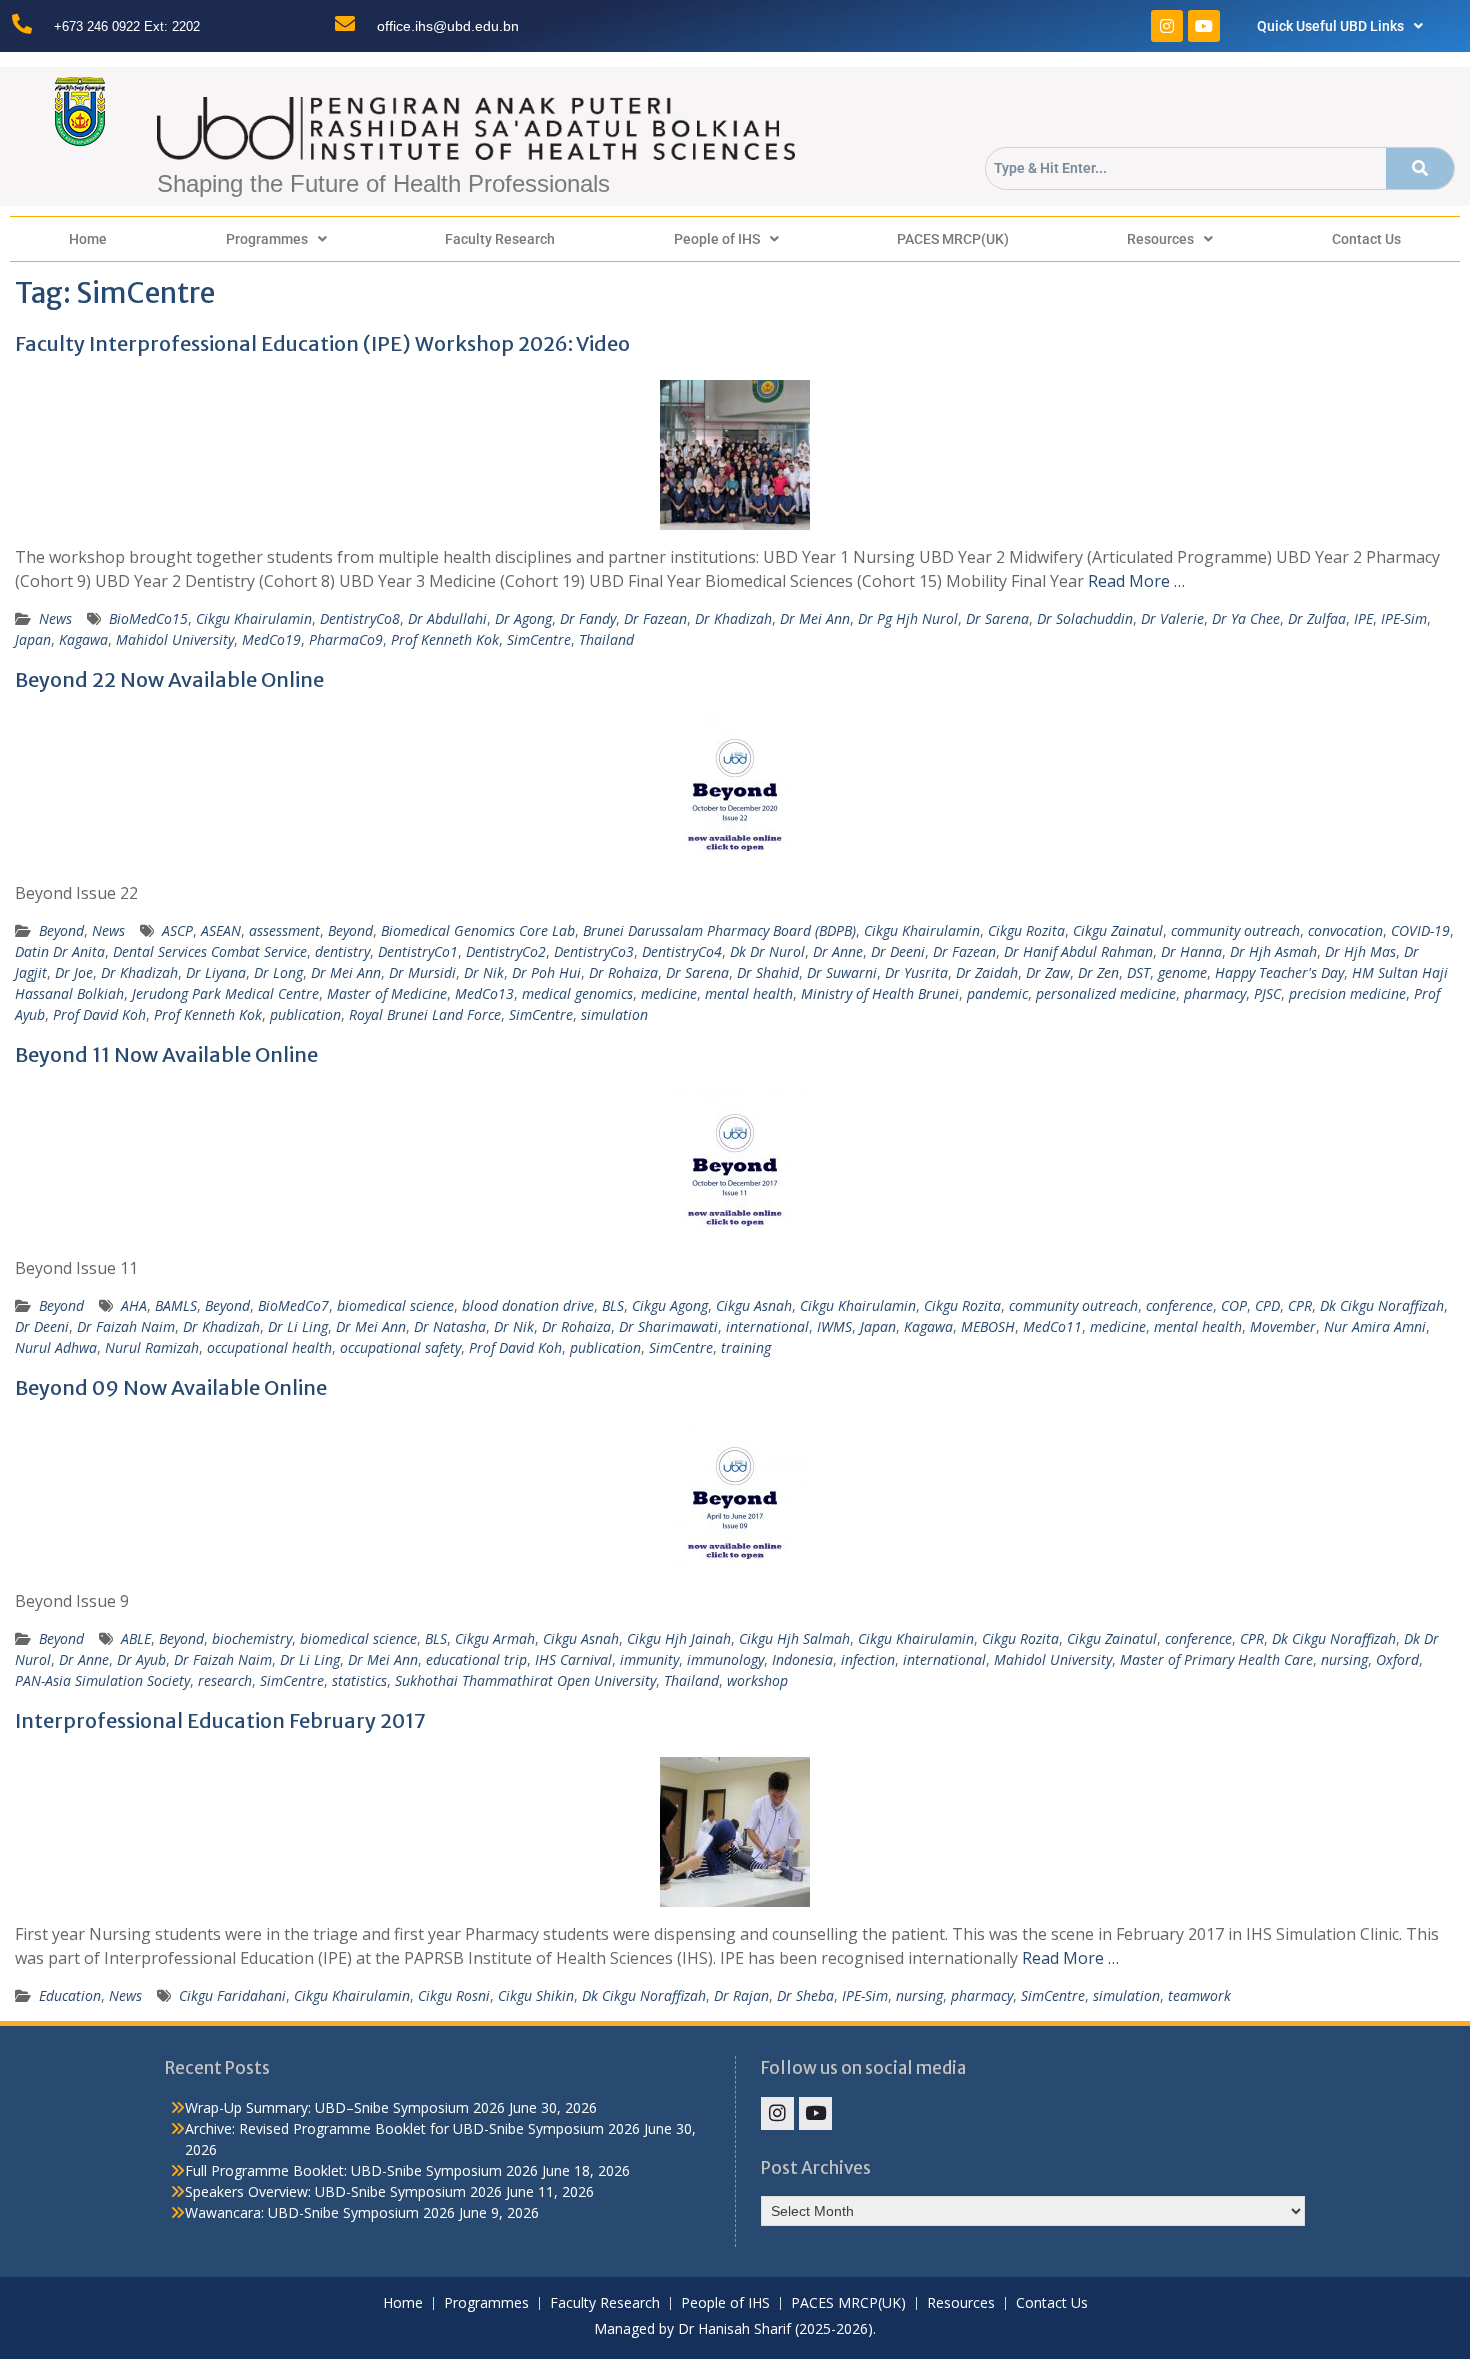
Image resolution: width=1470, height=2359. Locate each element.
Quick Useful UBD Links (1330, 26)
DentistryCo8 (360, 618)
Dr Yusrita (916, 972)
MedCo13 (484, 993)
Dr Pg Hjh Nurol (908, 618)
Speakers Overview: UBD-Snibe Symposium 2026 (343, 2191)
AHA (134, 1305)
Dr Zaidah (987, 972)
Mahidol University (175, 639)
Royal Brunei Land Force (425, 1014)
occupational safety (400, 1347)
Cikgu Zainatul (1118, 930)
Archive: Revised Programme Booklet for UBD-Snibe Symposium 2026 (412, 2128)
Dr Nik (484, 972)
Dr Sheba (805, 1995)
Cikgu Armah (495, 1638)
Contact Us (1366, 239)
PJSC (1267, 993)
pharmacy (1215, 993)
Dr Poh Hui (546, 972)
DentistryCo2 (506, 951)
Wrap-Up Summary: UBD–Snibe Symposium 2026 (345, 2107)
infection (868, 1659)
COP (1234, 1305)
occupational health (269, 1347)
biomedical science (395, 1305)
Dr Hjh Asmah (1273, 951)
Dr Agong (523, 618)
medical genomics (577, 993)
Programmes (267, 239)
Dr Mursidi (422, 972)
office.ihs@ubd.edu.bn (448, 26)
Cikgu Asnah (754, 1305)
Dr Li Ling (298, 1326)
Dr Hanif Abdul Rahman (1078, 951)
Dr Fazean (655, 618)
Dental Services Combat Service (210, 951)
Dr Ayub (141, 1659)
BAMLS (176, 1305)
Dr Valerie (1172, 618)
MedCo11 (1052, 1326)
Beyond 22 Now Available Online (169, 679)
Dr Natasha (450, 1326)
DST (1138, 972)
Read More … (1136, 581)
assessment (284, 930)
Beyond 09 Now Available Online (171, 1387)
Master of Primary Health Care (1216, 1659)
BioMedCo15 (148, 618)
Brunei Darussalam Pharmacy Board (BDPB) (719, 930)
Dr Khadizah (733, 618)
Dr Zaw (1048, 972)
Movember (1283, 1326)
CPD (1267, 1305)
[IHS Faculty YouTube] (815, 2113)
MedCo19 (271, 639)
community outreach (1235, 930)
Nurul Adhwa (56, 1347)
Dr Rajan (741, 1995)
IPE (1363, 618)
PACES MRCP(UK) (953, 239)
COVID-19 (1420, 930)
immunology (725, 1659)
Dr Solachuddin (1085, 618)
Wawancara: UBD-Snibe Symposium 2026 (320, 2212)
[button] (1340, 26)
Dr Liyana (216, 972)
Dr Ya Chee (1246, 618)
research (225, 1680)
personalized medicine (1106, 993)
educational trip (476, 1659)
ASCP (177, 930)
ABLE (136, 1638)
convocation (1345, 930)
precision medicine (1347, 993)
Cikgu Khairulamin (254, 618)
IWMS (834, 1326)
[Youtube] (1204, 26)
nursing (1344, 1659)
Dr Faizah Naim (126, 1326)
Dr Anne (838, 951)
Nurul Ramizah (152, 1347)
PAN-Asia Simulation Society (102, 1680)
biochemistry (252, 1638)
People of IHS (717, 239)
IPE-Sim (1404, 618)
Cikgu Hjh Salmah (794, 1638)
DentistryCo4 (682, 951)
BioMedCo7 (293, 1305)
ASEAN (221, 930)
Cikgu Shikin (536, 1995)
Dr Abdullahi (447, 618)
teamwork (1199, 1995)
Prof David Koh (99, 1014)
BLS (613, 1305)
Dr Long (278, 972)
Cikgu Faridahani (232, 1995)
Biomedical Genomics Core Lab (478, 930)
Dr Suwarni (842, 972)
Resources (1160, 239)
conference (1179, 1305)
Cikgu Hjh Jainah (679, 1638)
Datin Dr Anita (60, 951)
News (55, 618)
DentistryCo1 (418, 951)
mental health (749, 993)
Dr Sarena (997, 618)
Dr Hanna (1191, 951)
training (746, 1347)
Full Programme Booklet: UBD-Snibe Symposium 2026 (361, 2170)
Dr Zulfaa (1317, 618)
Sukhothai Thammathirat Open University (525, 1680)
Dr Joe (74, 972)
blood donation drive (528, 1305)
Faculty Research (500, 239)
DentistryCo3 (594, 951)
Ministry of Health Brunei (880, 993)
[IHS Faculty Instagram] (777, 2113)
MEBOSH (988, 1326)
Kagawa (83, 639)
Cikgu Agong (670, 1305)
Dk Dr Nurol (767, 951)
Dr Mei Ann (815, 618)
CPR (1300, 1305)
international (767, 1326)
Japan (33, 639)
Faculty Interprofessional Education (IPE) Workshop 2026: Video (322, 343)
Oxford (1397, 1659)
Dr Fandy (588, 618)
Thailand (606, 639)
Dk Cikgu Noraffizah (1382, 1305)
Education (70, 1995)
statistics (359, 1680)
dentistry (342, 951)
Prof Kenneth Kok (445, 639)
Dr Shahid (768, 972)
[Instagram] (1167, 26)
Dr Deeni (898, 951)
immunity (649, 1659)
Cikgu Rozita (1026, 930)
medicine (669, 993)
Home (88, 239)
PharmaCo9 (346, 639)
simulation (614, 1014)
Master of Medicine (387, 993)
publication (305, 1014)
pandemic (997, 993)
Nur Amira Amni (1375, 1326)
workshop (757, 1680)
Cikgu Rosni (454, 1995)
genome (1182, 972)
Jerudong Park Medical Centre (225, 993)
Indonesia (802, 1659)
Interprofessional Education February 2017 (220, 1720)
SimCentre (539, 639)
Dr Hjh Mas (1360, 951)
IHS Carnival (573, 1659)
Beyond (61, 930)
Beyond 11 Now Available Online (166, 1054)
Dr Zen (1098, 972)
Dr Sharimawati (668, 1326)
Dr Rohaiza (623, 972)
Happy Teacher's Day (1279, 972)
